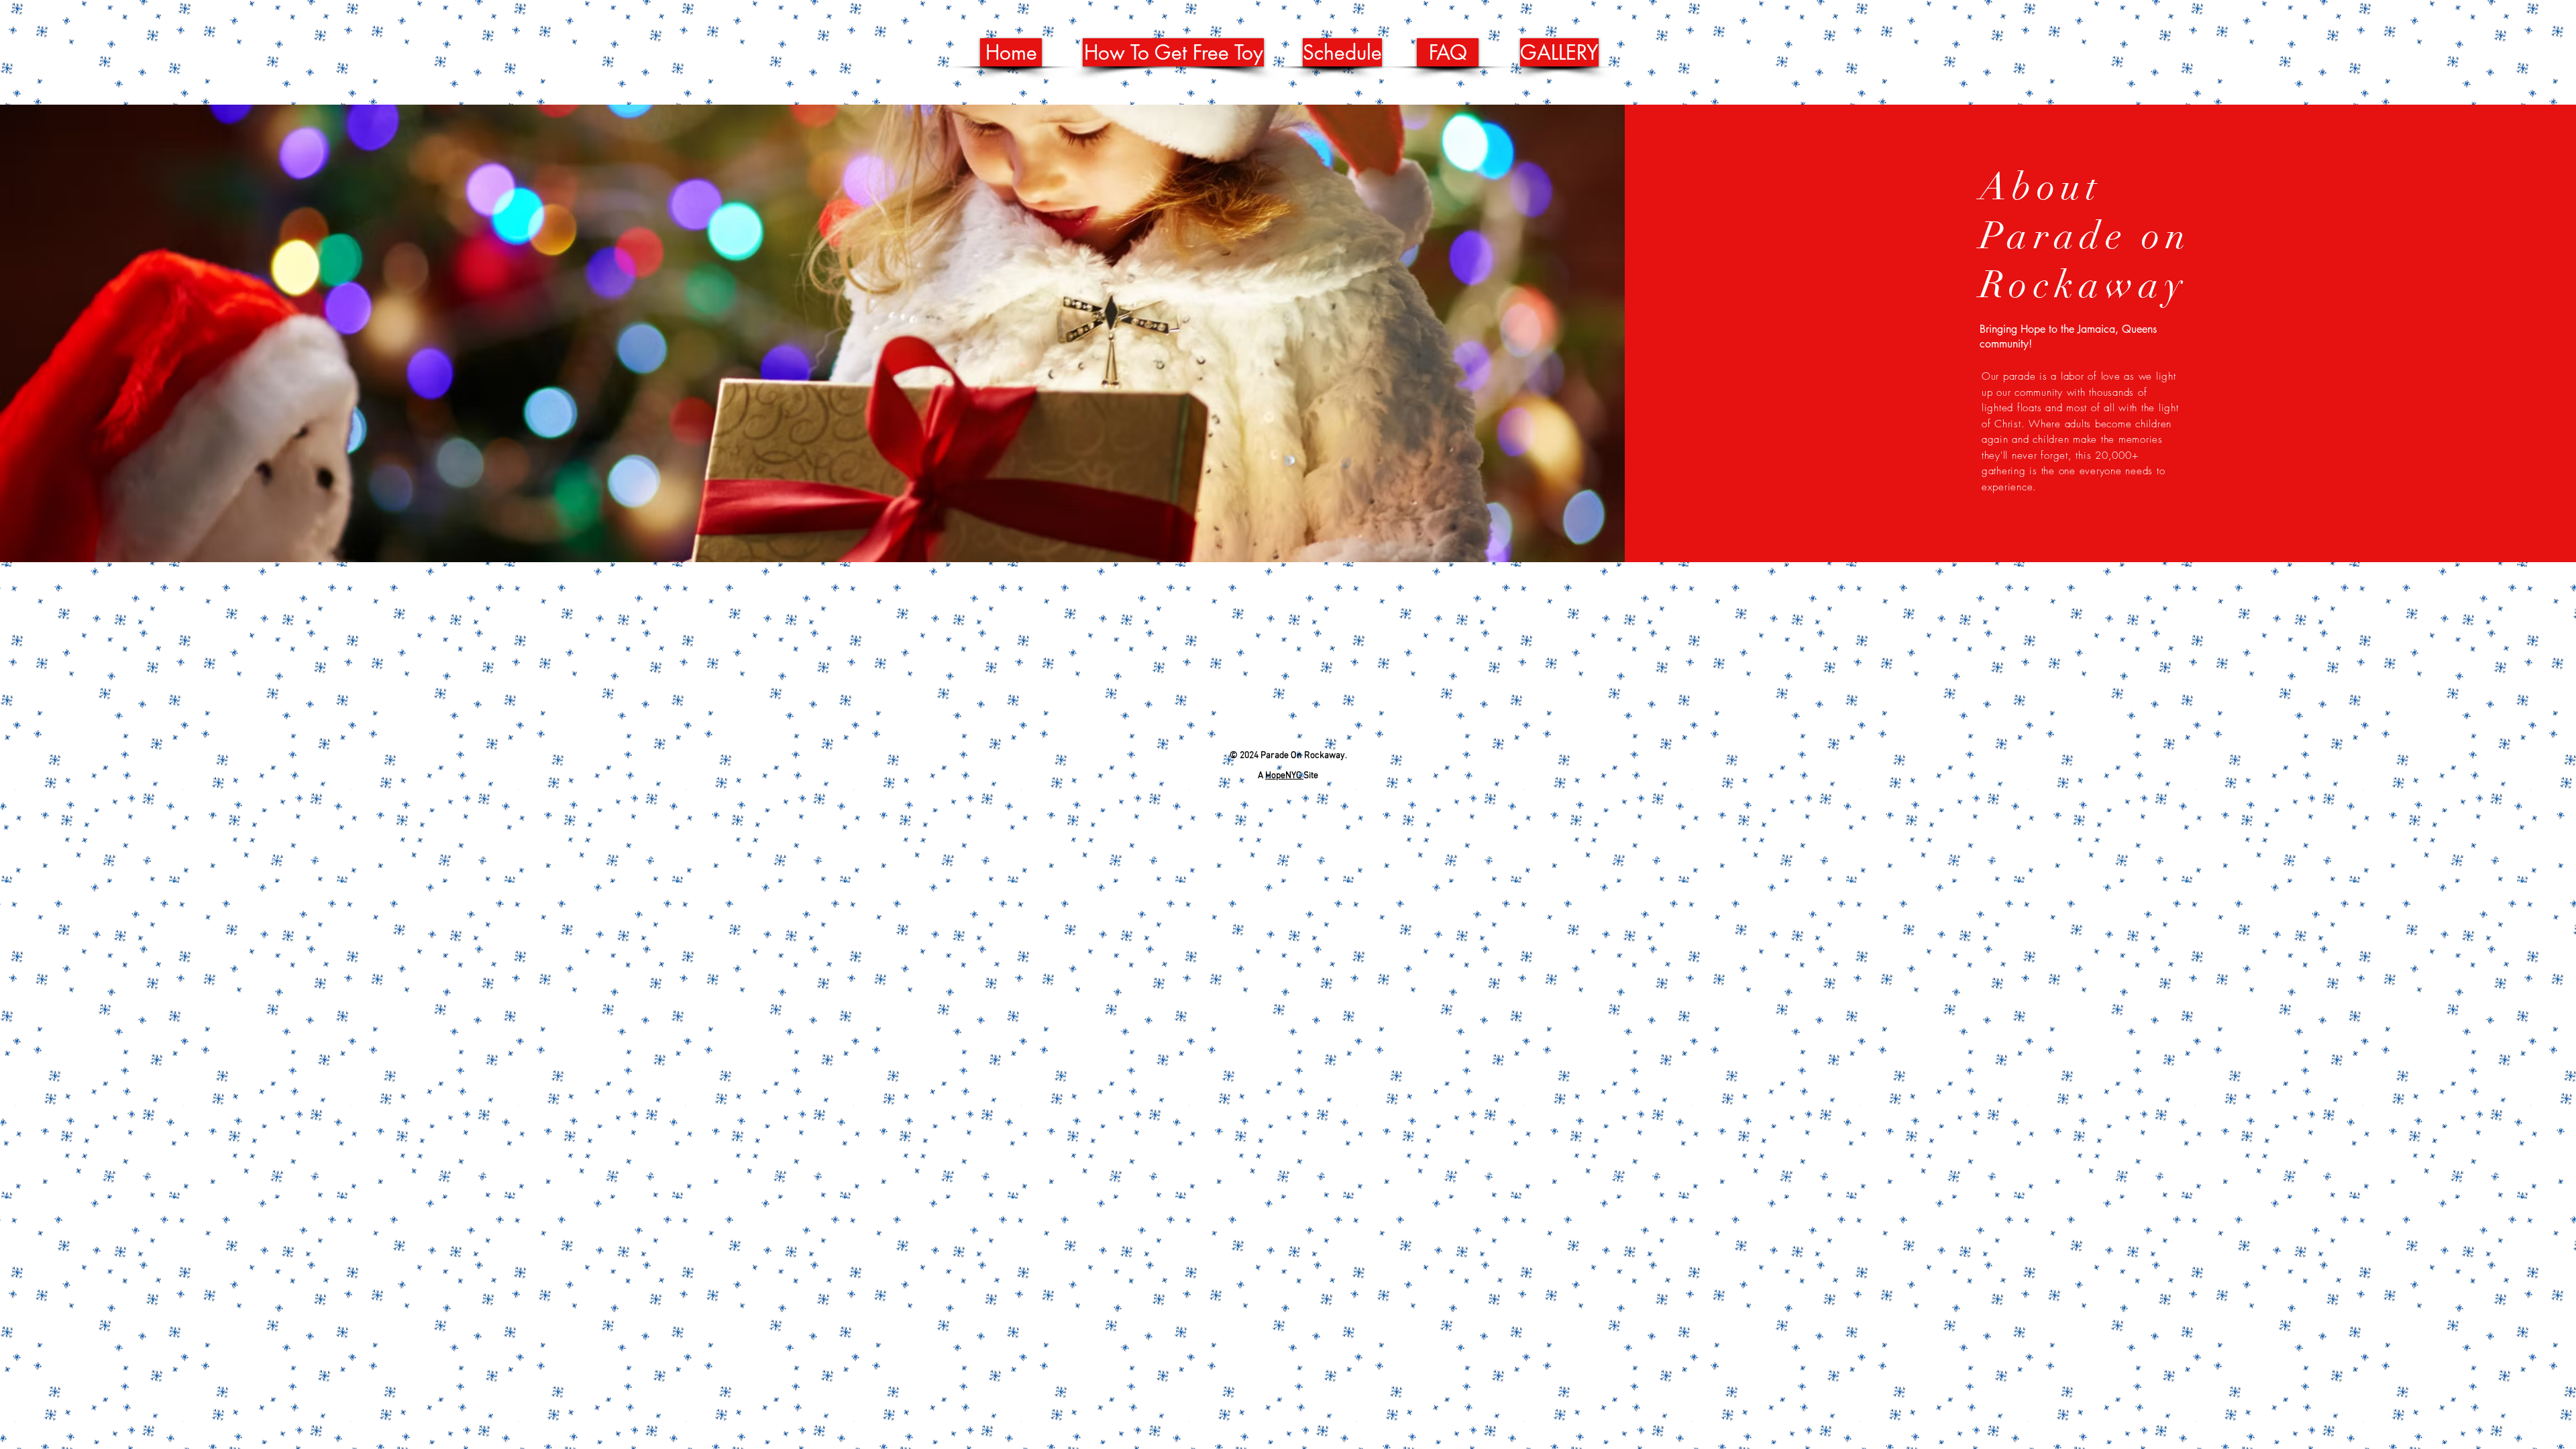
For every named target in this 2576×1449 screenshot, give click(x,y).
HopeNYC (1284, 776)
